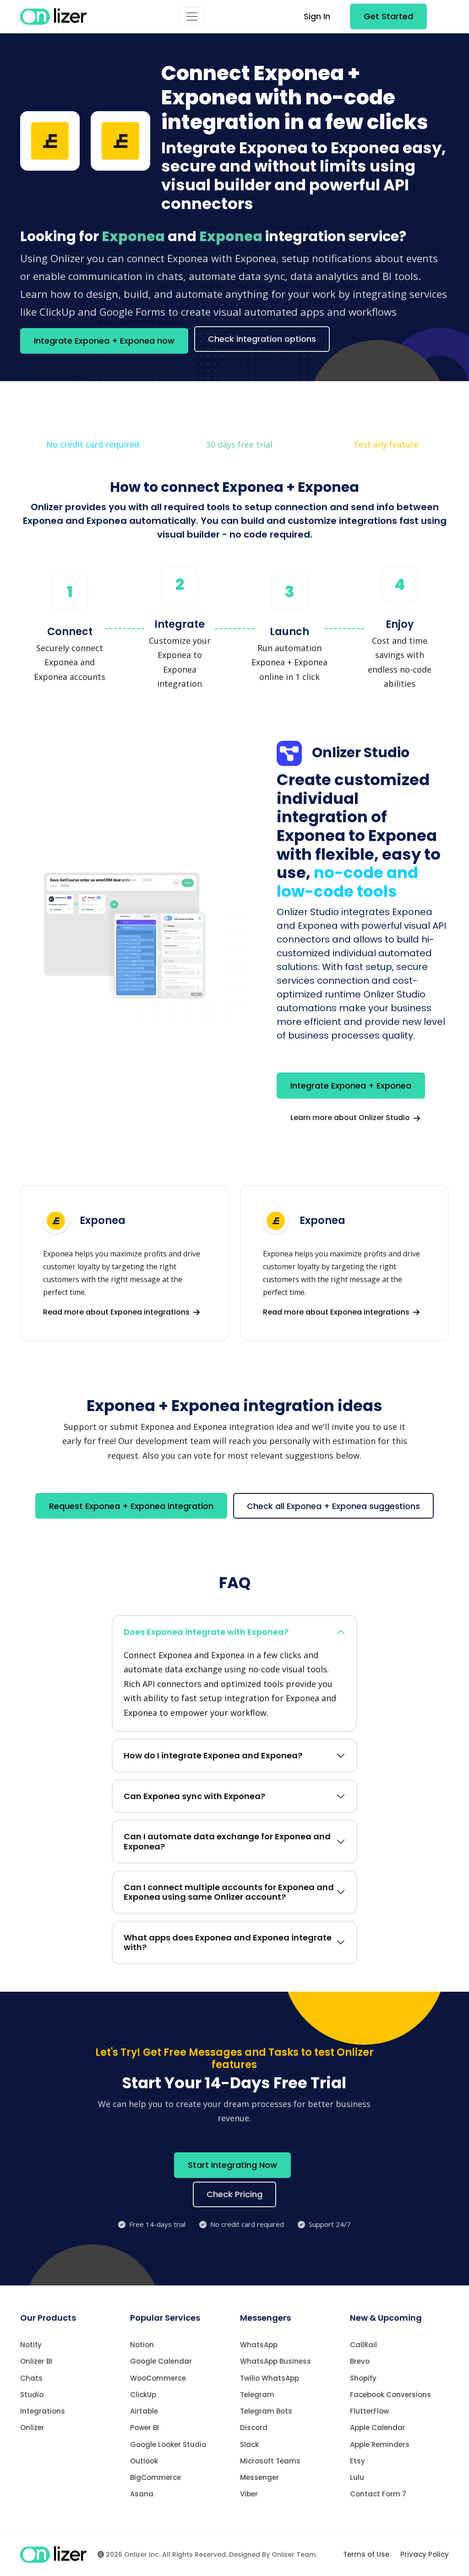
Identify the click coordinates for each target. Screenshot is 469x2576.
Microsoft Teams (270, 2461)
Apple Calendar (378, 2428)
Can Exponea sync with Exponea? (194, 1796)
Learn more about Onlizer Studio (351, 1118)
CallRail (363, 2345)
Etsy (357, 2461)
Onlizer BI (36, 2361)
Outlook (144, 2461)
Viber (249, 2494)
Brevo (360, 2361)
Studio (32, 2395)
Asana (142, 2494)
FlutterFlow (369, 2411)
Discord (254, 2428)
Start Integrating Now (232, 2165)
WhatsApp (259, 2345)
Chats (31, 2378)
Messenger (259, 2477)
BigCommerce (155, 2477)
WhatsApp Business (275, 2361)
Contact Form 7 (378, 2494)
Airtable (144, 2411)
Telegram (257, 2395)
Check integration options (262, 339)
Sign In (317, 16)
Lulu (357, 2477)
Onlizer (32, 2428)
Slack (249, 2444)
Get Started (388, 16)
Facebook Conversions (390, 2395)
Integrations (43, 2411)
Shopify (363, 2378)
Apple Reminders (380, 2444)
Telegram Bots (266, 2411)
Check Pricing (234, 2194)
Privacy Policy (425, 2554)
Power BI (145, 2428)
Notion (142, 2345)
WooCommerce (158, 2378)
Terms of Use (366, 2554)
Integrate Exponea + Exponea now (104, 341)
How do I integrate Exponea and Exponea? (213, 1755)
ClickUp (143, 2395)
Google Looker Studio (168, 2444)
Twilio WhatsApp (270, 2378)
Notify (31, 2345)
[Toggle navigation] (192, 16)
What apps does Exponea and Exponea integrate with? (228, 1943)
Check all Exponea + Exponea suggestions (333, 1506)
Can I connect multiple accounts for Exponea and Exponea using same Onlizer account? (229, 1892)
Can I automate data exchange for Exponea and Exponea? (227, 1841)
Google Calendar (161, 2361)
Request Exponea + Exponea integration (131, 1506)
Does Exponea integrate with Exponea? (206, 1632)
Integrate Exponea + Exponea (351, 1086)
